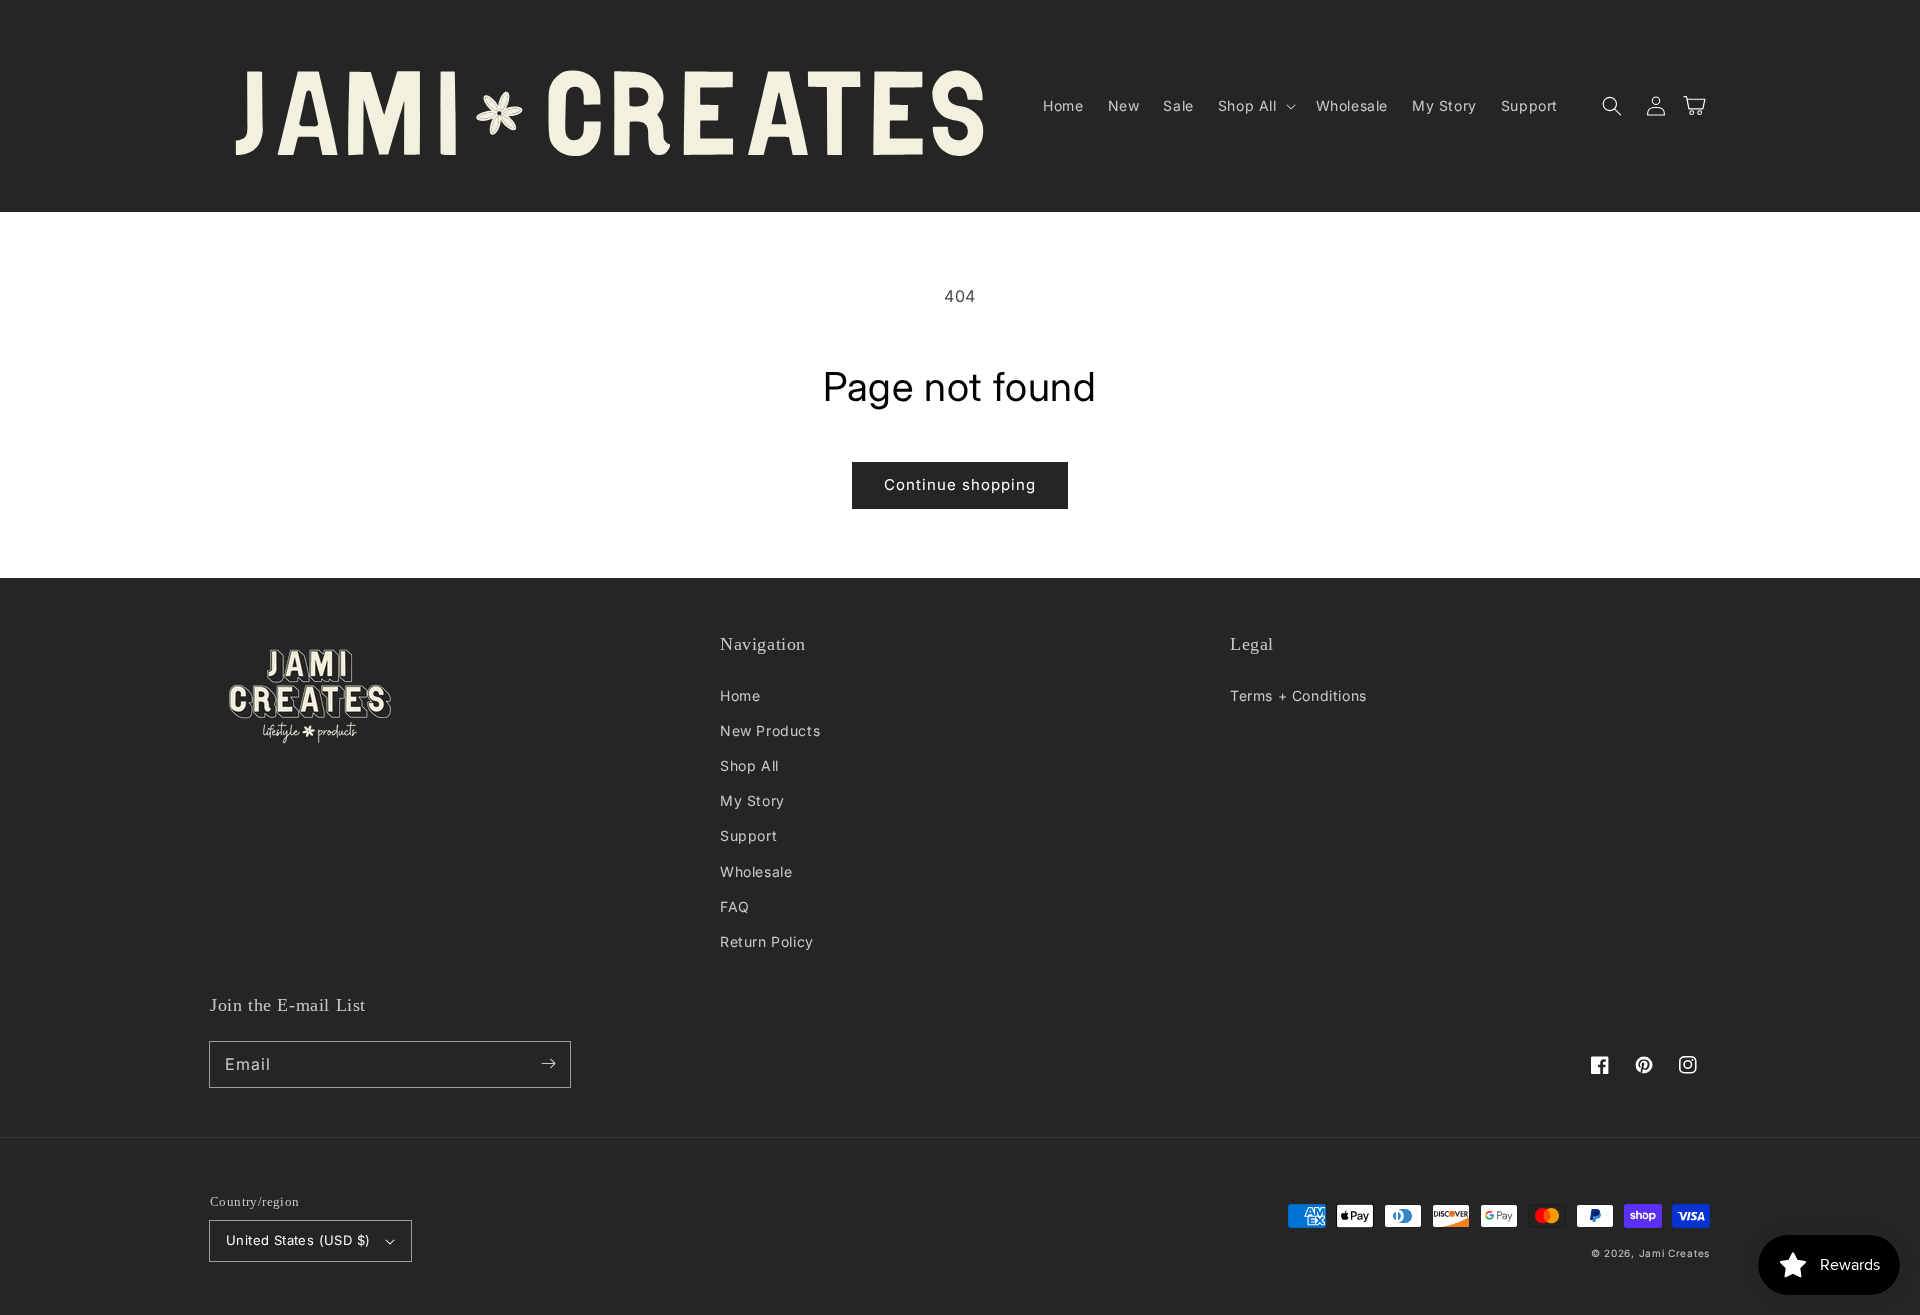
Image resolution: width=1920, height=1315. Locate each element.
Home (740, 695)
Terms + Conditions (1298, 695)
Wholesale (756, 871)
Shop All (749, 765)
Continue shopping (960, 484)
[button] (1255, 106)
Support (748, 835)
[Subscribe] (548, 1064)
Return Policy (767, 941)
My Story (752, 800)
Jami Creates (1674, 1253)
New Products (770, 730)
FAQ (735, 906)
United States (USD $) (298, 1240)
